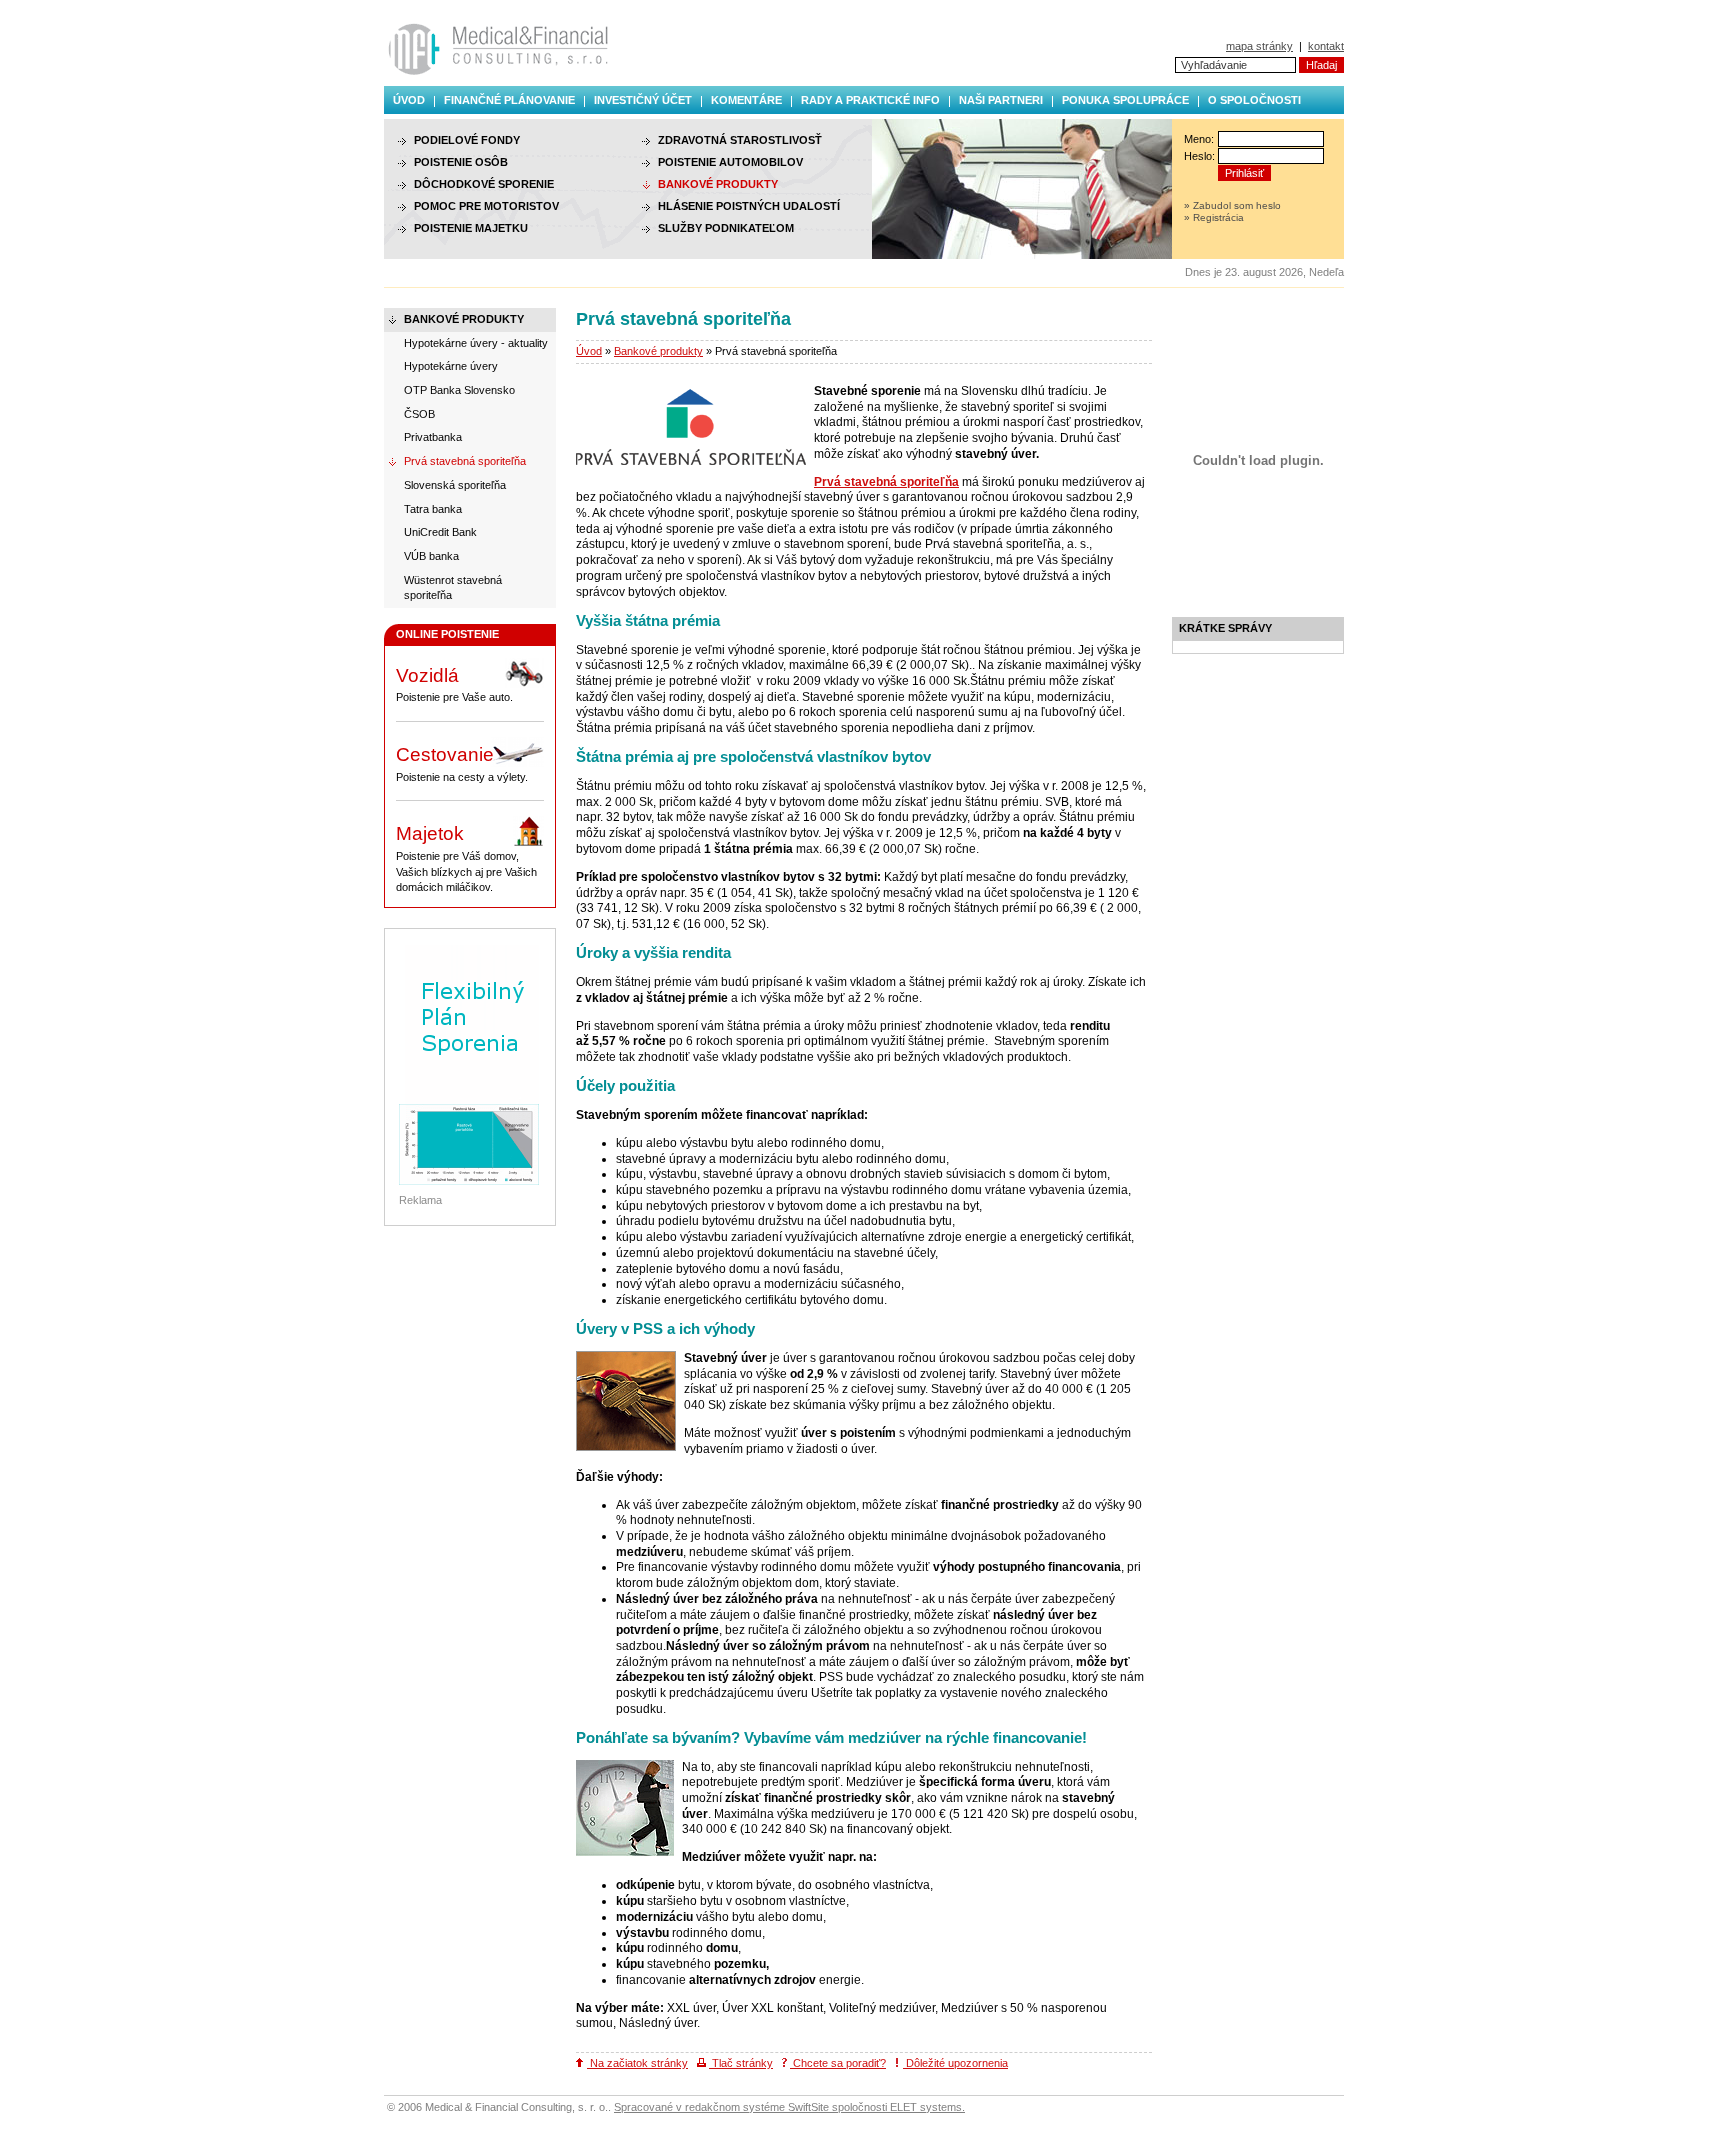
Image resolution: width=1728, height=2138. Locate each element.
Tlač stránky (741, 2063)
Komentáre (746, 100)
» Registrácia (1214, 217)
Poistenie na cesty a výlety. (462, 763)
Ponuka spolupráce (1125, 100)
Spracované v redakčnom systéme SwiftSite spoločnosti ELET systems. (789, 2107)
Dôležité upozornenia (955, 2063)
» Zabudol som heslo (1232, 205)
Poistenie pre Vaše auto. (454, 684)
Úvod (409, 100)
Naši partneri (1001, 100)
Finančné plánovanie (509, 100)
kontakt (1326, 46)
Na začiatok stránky (637, 2063)
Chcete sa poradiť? (838, 2063)
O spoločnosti (1254, 100)
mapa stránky (1259, 46)
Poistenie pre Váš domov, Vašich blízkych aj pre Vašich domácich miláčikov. (466, 858)
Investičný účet (643, 100)
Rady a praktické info (870, 100)
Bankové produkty (658, 351)
